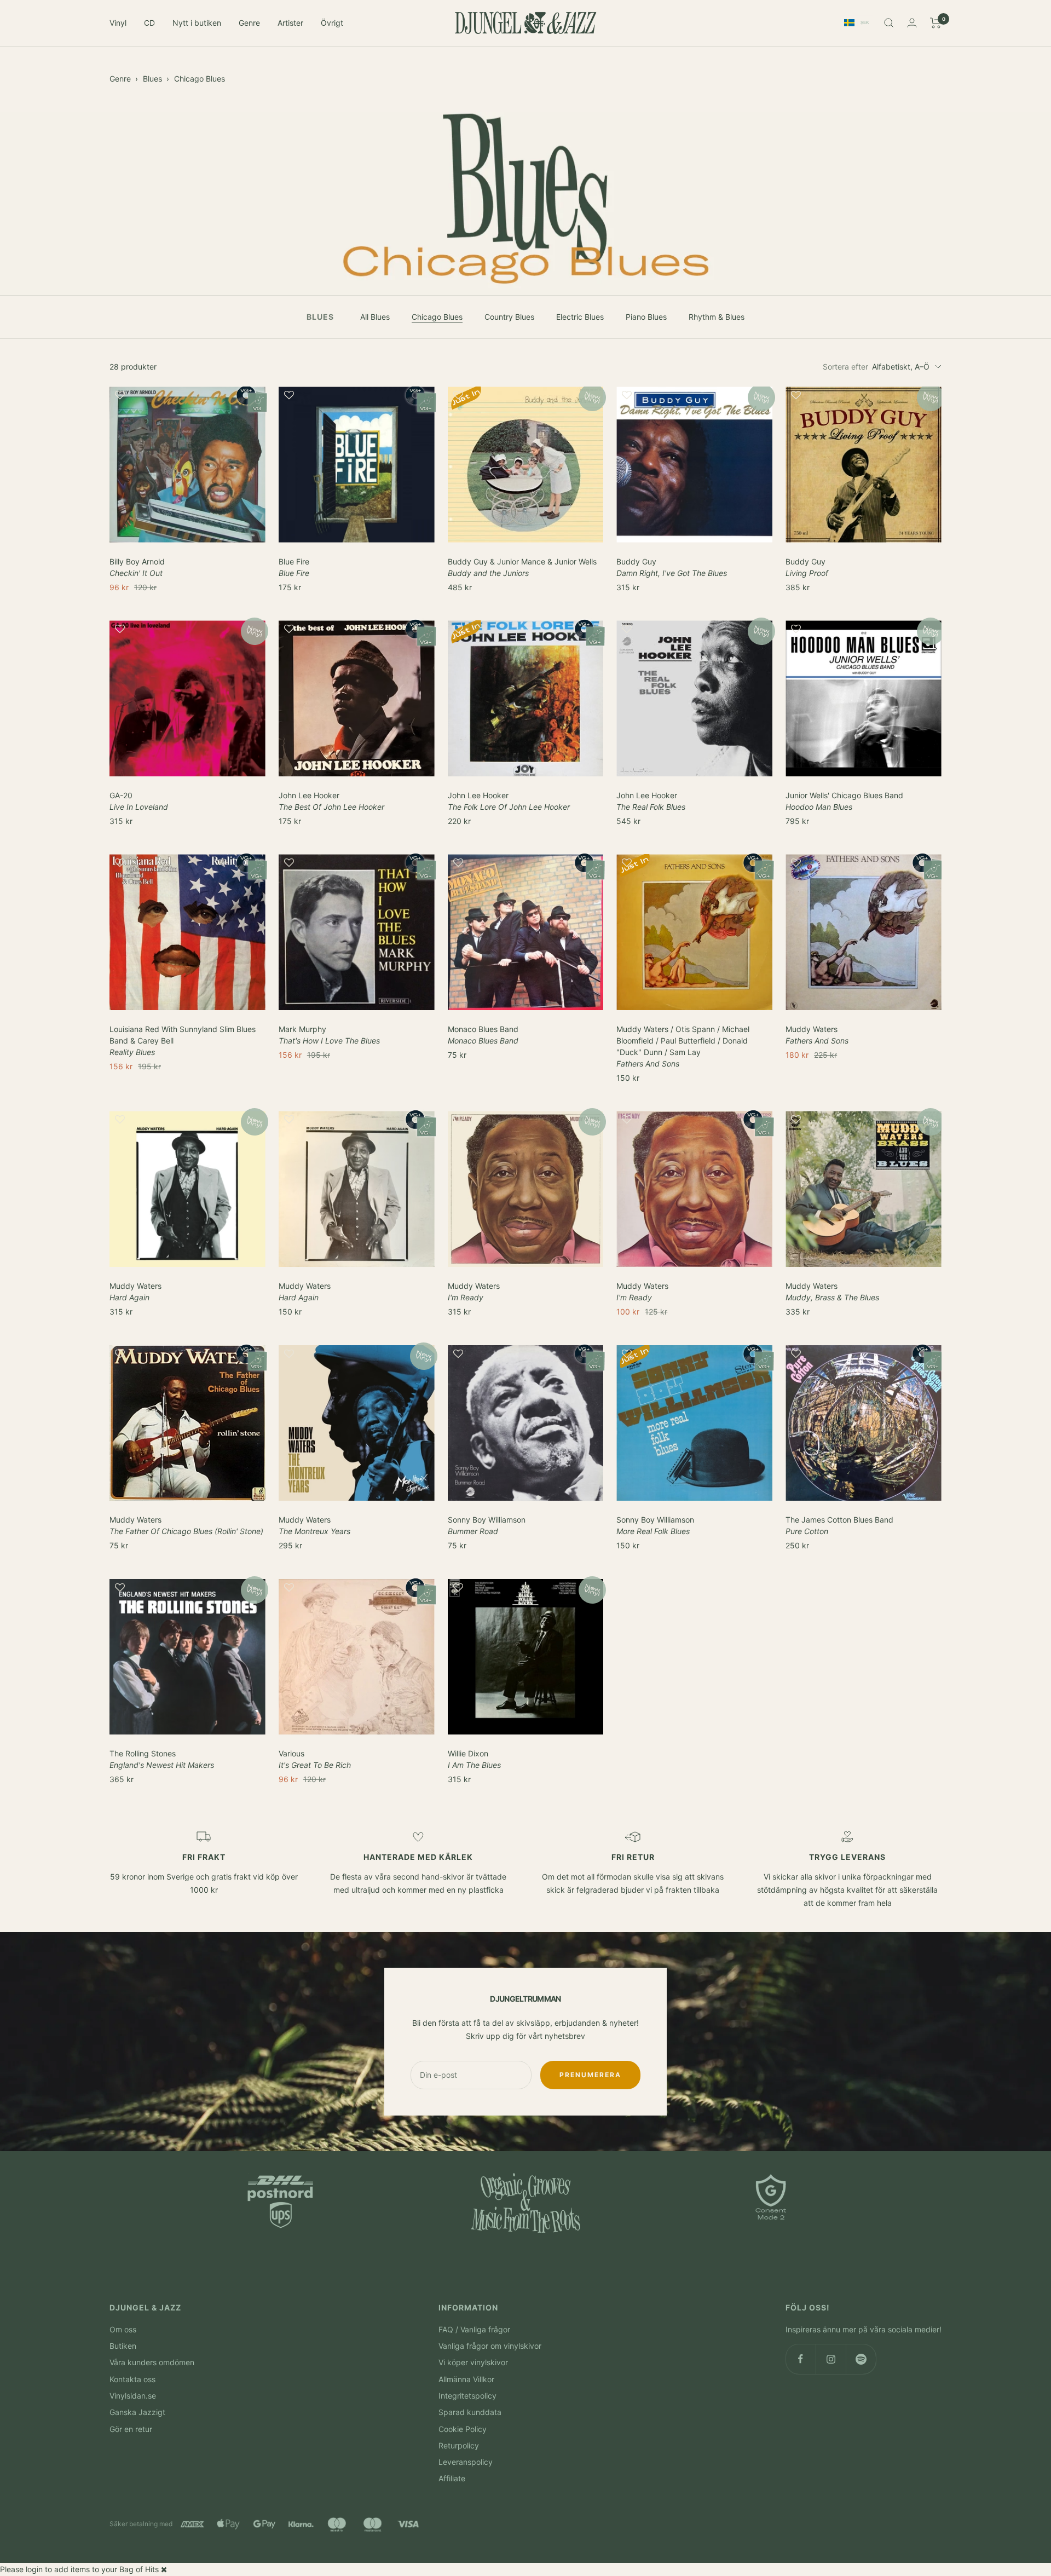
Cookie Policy (463, 2429)
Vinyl (118, 23)
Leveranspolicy (466, 2462)
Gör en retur (131, 2429)
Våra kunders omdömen (152, 2362)
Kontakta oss (132, 2379)
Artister (290, 23)
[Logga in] (912, 23)
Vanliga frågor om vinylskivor (490, 2346)
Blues (152, 79)
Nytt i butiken (197, 23)
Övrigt (332, 23)
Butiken (123, 2346)
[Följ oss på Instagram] (831, 2359)
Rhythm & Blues (717, 317)
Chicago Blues (200, 79)
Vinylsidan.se (133, 2396)
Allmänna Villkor (466, 2379)
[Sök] (889, 23)
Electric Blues (580, 317)
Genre (249, 23)
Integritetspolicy (467, 2396)
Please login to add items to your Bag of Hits (79, 2569)
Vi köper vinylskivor (473, 2362)
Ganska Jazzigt (137, 2412)
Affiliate (452, 2478)
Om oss (123, 2329)
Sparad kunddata (470, 2412)
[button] (187, 400)
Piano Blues (646, 317)
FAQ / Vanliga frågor (474, 2329)
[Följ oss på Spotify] (861, 2359)
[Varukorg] (936, 23)
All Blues (375, 317)
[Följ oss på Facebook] (801, 2359)
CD (149, 23)
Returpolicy (459, 2445)
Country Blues (509, 317)
